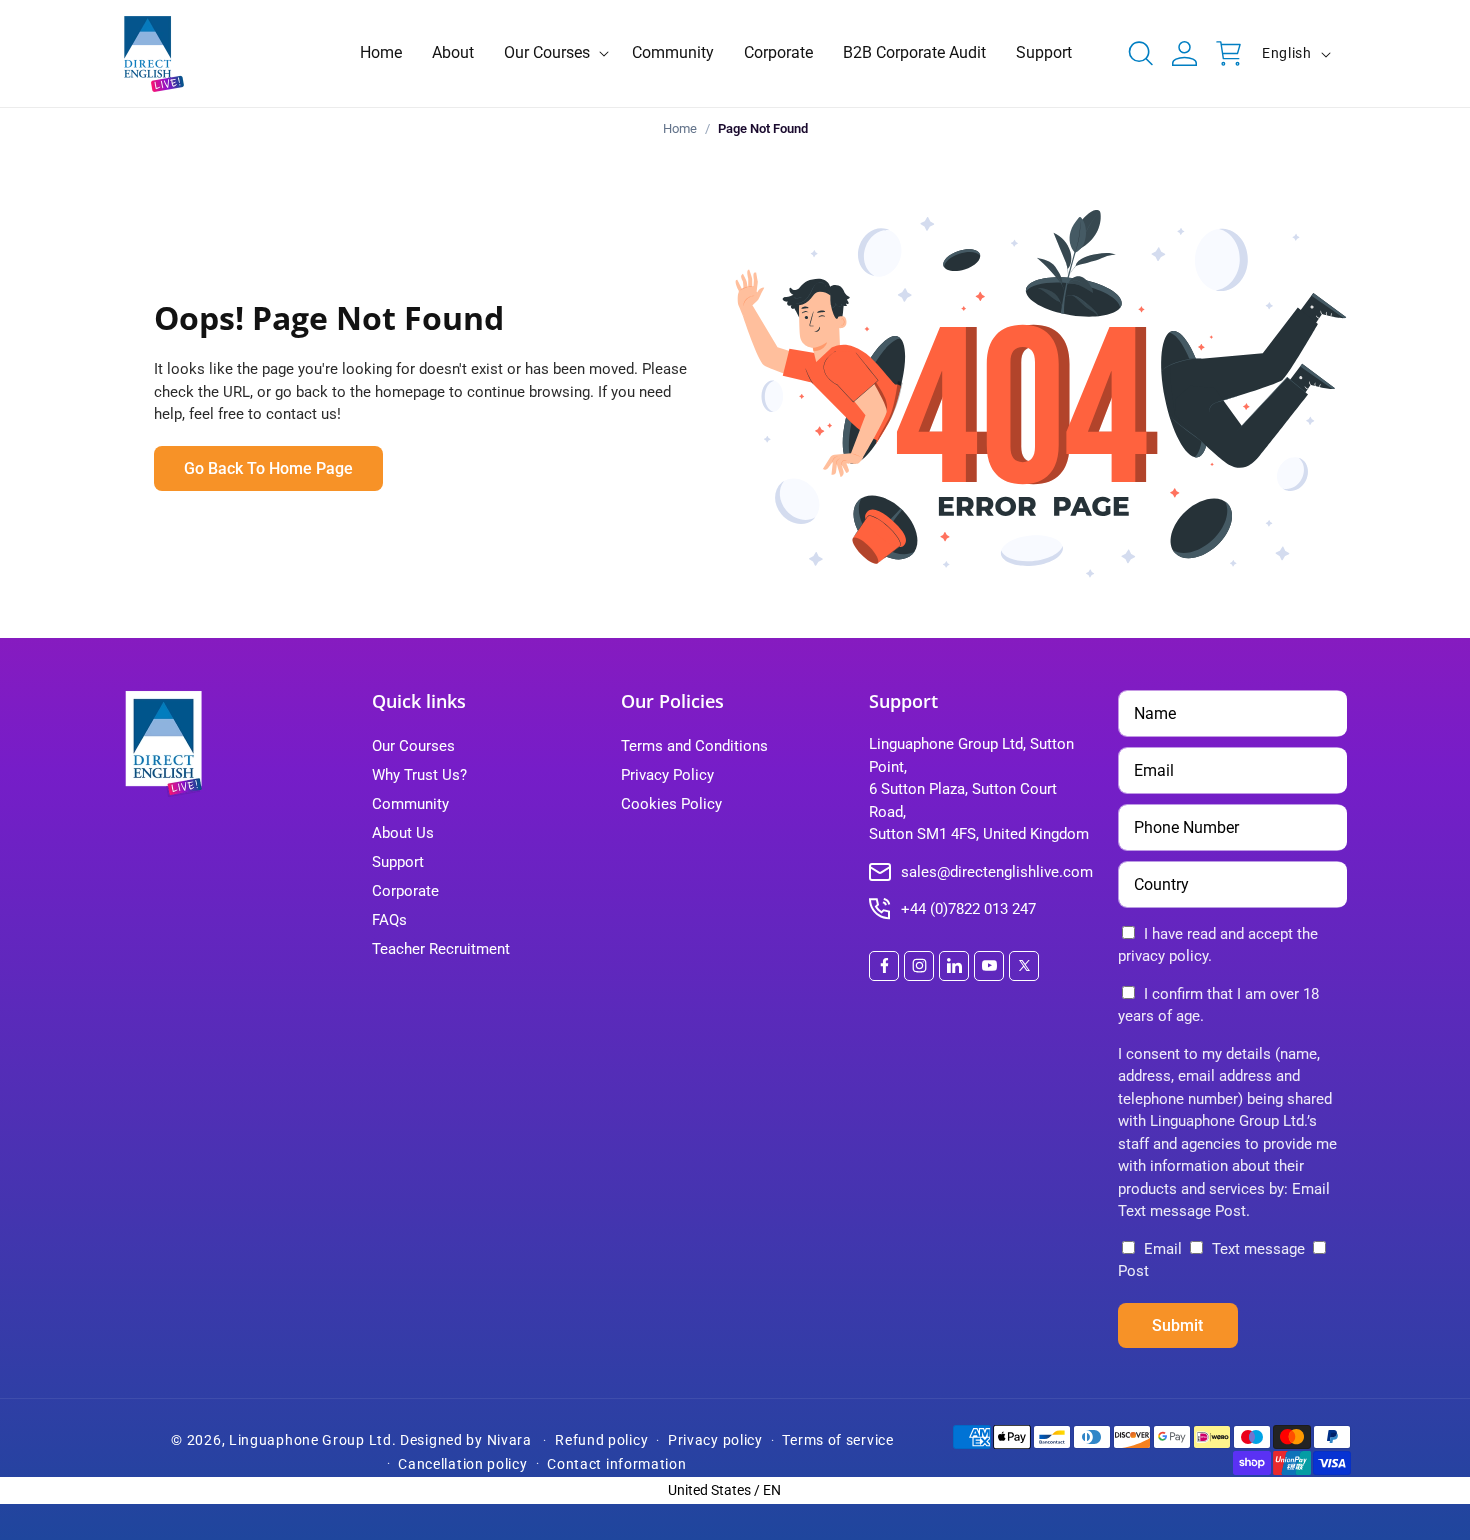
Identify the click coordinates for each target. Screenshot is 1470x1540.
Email (1163, 1249)
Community (410, 804)
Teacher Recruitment (441, 949)
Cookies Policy (671, 804)
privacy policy (1163, 956)
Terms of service (837, 1440)
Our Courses (413, 746)
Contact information (616, 1464)
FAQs (389, 920)
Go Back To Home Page (268, 468)
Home (680, 128)
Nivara (509, 1440)
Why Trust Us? (419, 775)
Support (398, 862)
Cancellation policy (462, 1464)
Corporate (405, 891)
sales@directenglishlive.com (997, 872)
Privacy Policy (667, 775)
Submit (1177, 1325)
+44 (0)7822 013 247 (968, 909)
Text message (1258, 1249)
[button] (553, 53)
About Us (403, 833)
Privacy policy (715, 1440)
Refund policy (601, 1440)
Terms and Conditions (694, 746)
